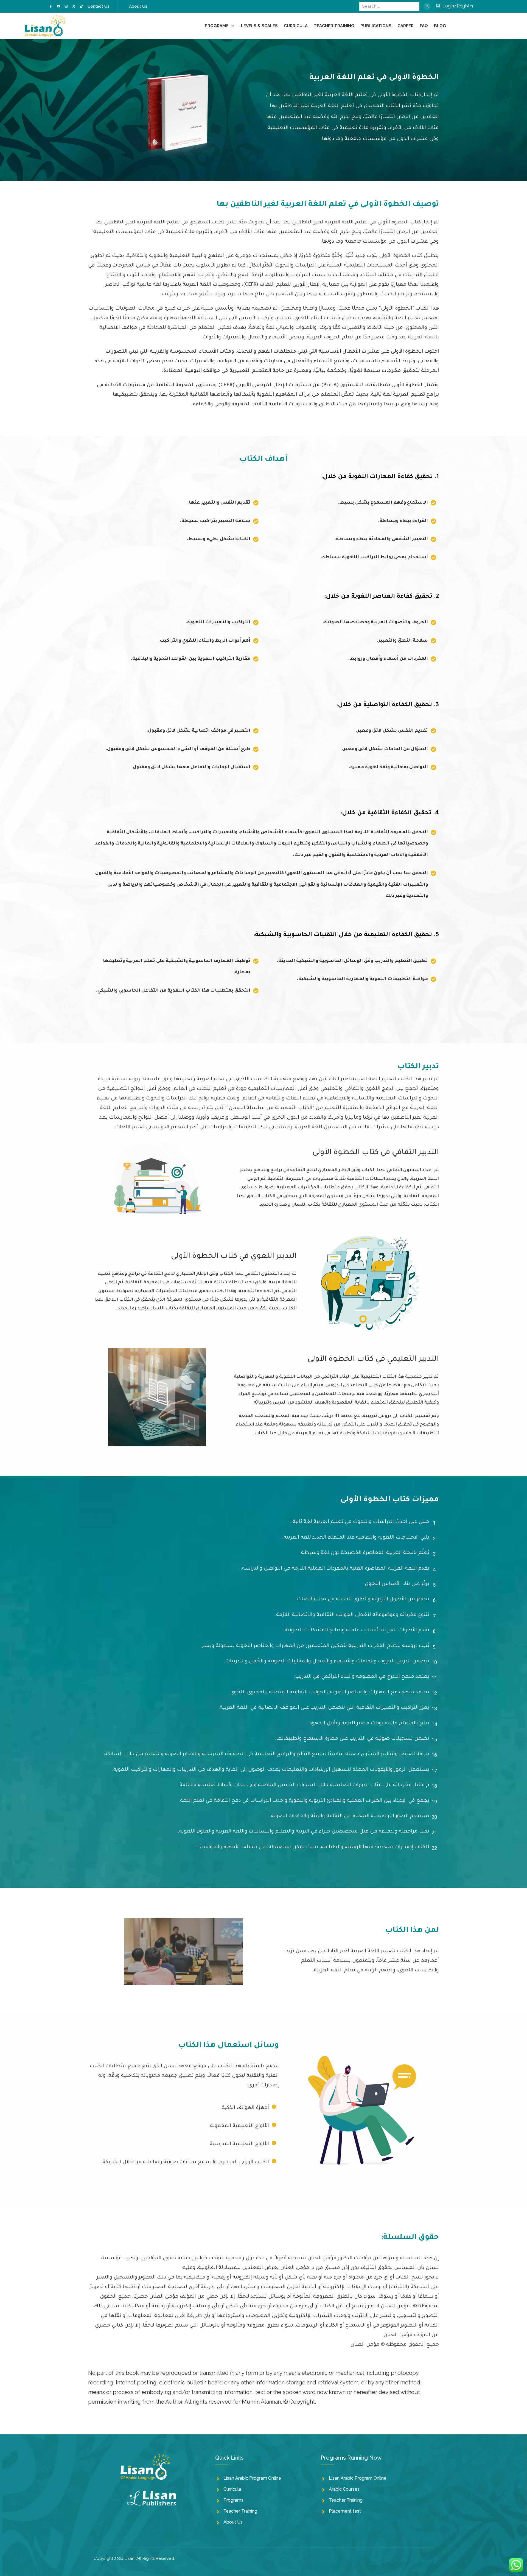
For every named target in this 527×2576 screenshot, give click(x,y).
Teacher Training (240, 2511)
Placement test (345, 2511)
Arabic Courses (344, 2489)
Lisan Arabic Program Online (252, 2478)
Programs (233, 2500)
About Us (233, 2522)
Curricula (232, 2489)
